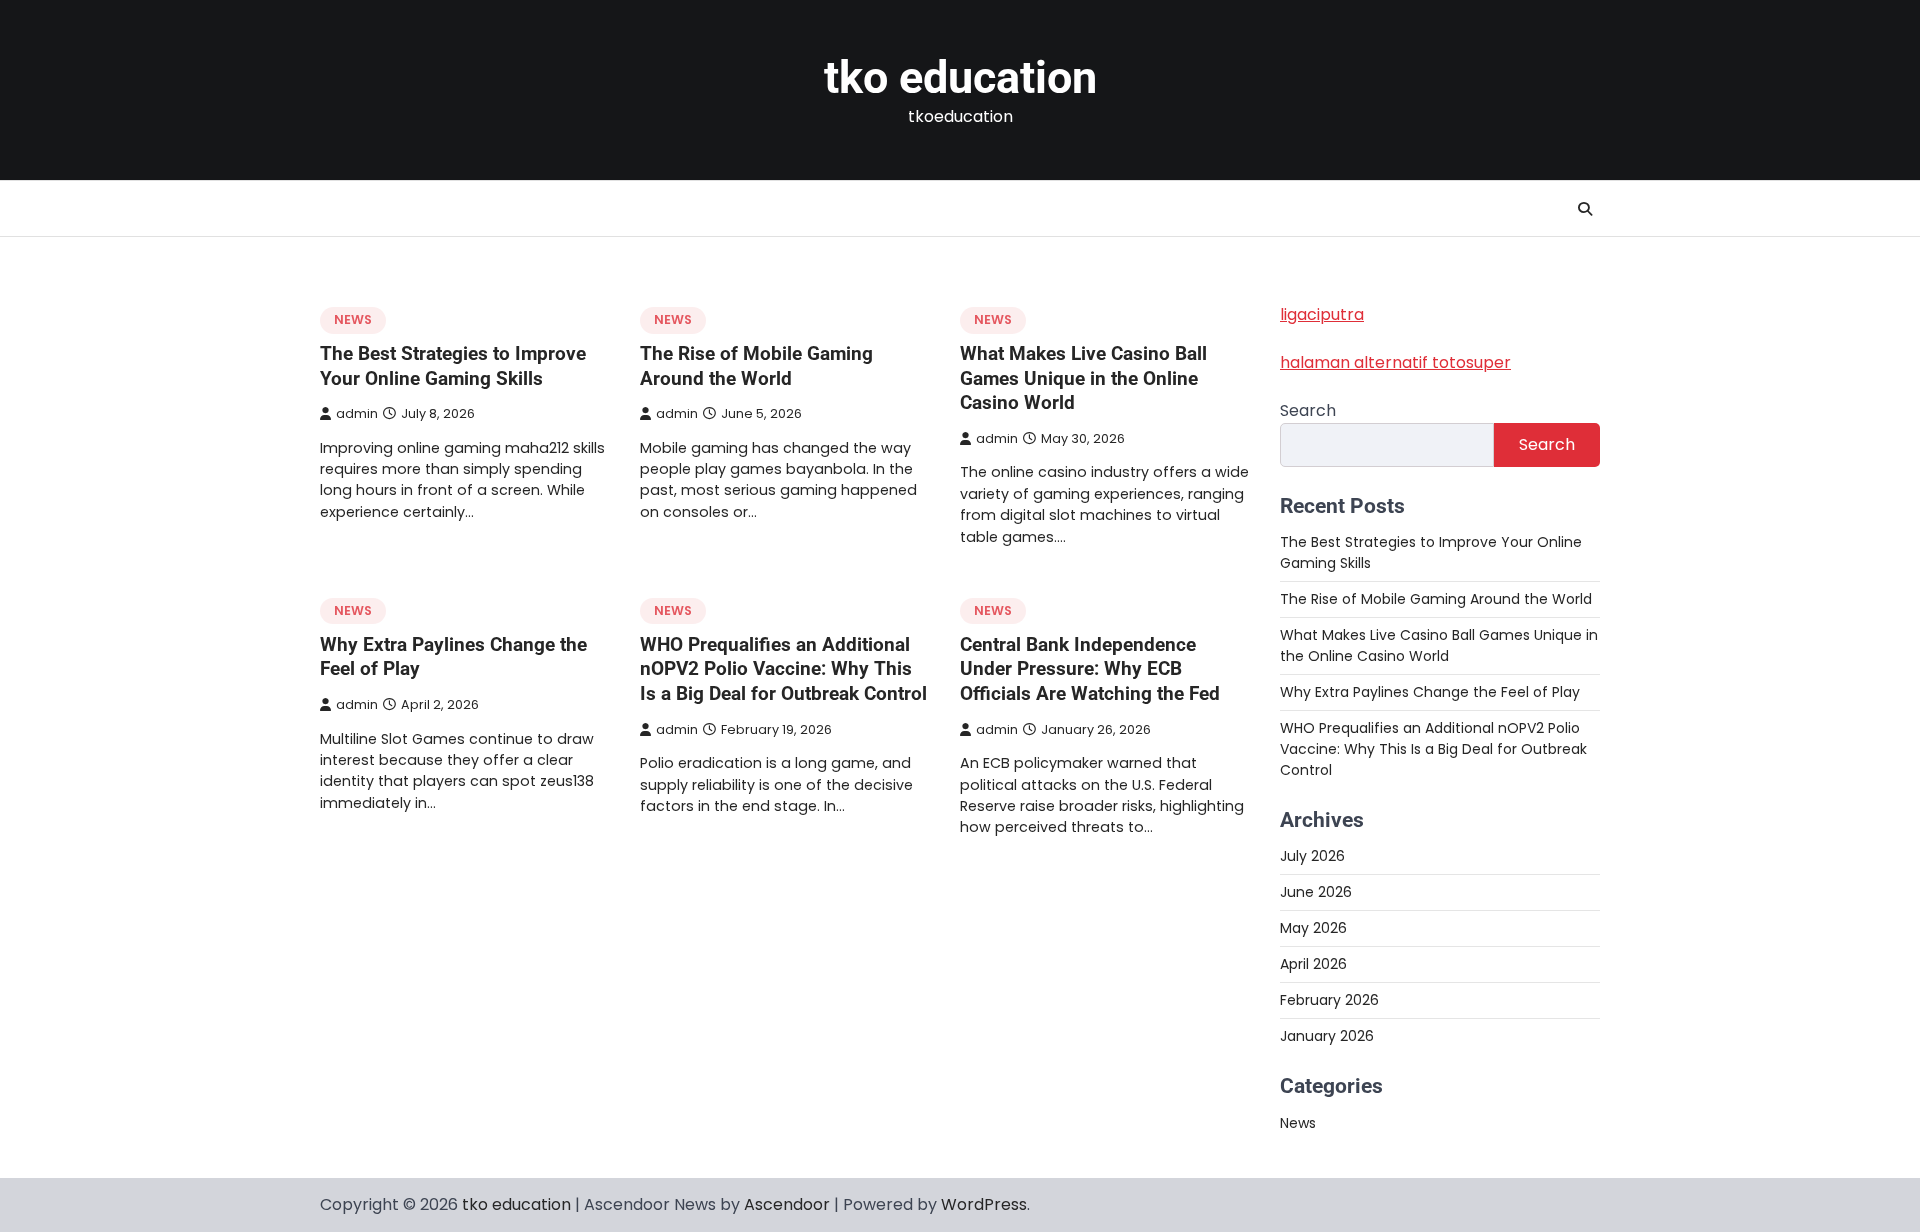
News (353, 319)
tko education (960, 77)
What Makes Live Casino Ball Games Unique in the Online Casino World (1083, 378)
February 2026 (1329, 1000)
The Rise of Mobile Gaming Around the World (756, 366)
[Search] (1585, 209)
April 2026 (1313, 964)
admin (357, 413)
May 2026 (1313, 928)
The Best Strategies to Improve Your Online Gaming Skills (453, 366)
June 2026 (1316, 892)
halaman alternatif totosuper (1395, 362)
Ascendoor (787, 1204)
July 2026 (1312, 856)
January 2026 (1327, 1036)
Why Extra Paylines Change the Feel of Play (1430, 692)
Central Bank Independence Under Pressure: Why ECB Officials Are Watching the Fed (1090, 669)
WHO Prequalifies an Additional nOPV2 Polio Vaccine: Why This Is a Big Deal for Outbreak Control (783, 669)
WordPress (984, 1204)
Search (1308, 410)
